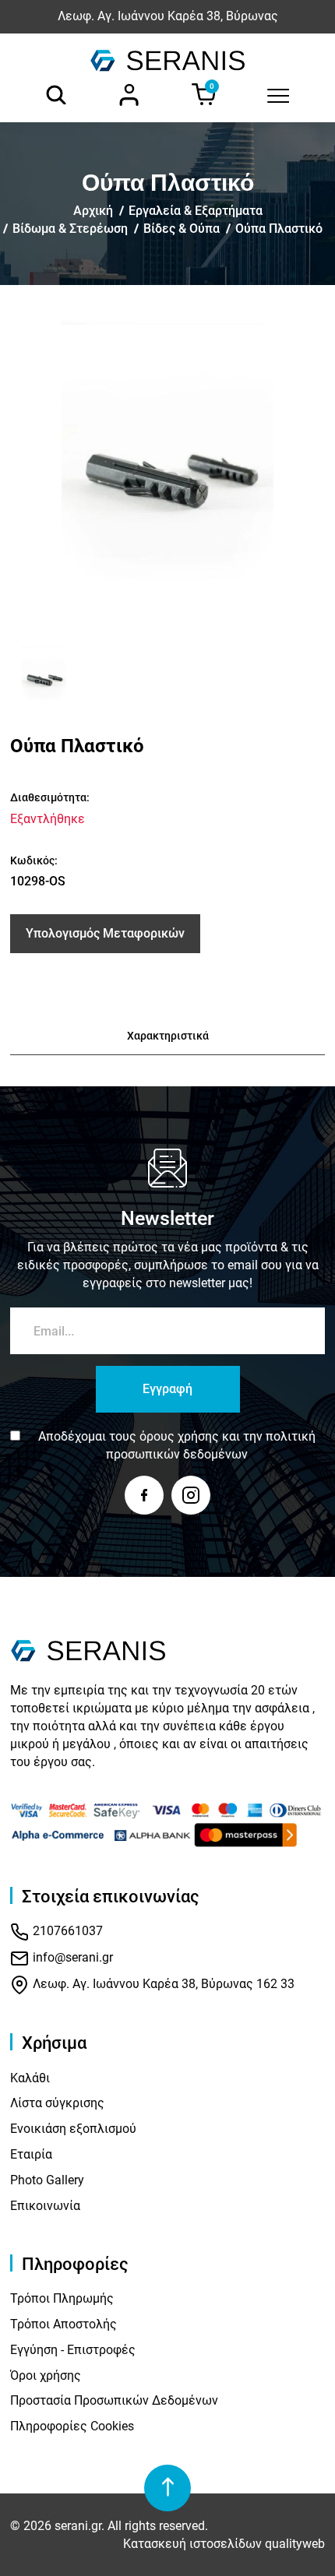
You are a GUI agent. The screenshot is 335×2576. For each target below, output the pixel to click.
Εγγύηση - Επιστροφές (73, 2350)
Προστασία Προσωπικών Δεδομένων (114, 2400)
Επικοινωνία (45, 2206)
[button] (28, 679)
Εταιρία (31, 2154)
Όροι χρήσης (46, 2375)
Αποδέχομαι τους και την (177, 1445)
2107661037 (66, 1931)
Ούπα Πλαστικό (279, 229)
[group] (167, 473)
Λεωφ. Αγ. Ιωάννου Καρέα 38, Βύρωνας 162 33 (162, 1984)
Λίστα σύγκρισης (57, 2103)
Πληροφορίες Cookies (72, 2426)
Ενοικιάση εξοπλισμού (73, 2129)
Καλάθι (30, 2078)
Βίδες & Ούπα (182, 229)
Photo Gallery (47, 2180)
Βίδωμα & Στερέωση (70, 229)
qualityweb (295, 2544)
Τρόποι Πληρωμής (62, 2298)
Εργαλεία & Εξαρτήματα (196, 211)
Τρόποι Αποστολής (63, 2324)
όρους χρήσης (179, 1436)
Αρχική (93, 211)
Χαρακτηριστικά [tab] (168, 1036)
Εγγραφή (167, 1389)
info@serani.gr (71, 1957)
